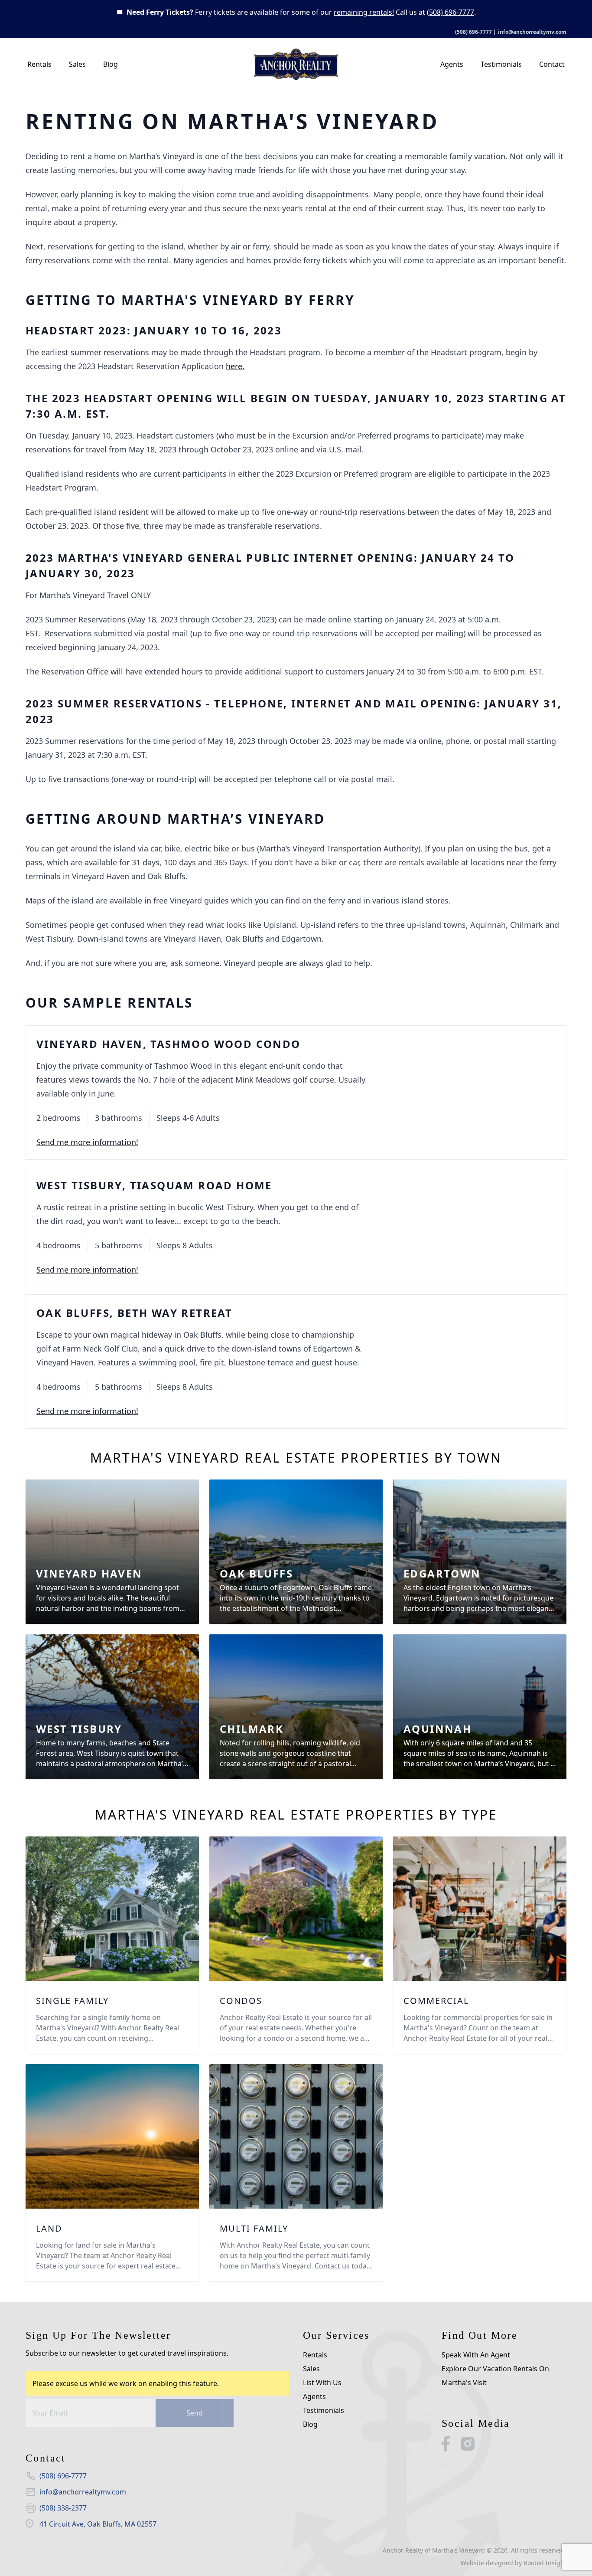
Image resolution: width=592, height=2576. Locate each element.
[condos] (296, 1909)
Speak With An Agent (476, 2355)
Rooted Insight (545, 2563)
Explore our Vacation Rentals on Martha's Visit (495, 2376)
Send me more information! (87, 1142)
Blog (111, 64)
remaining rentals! (364, 12)
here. (235, 366)
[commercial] (480, 1909)
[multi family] (296, 2136)
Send (195, 2413)
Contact (552, 64)
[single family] (112, 1909)
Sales (77, 64)
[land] (112, 2136)
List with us (322, 2383)
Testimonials (501, 64)
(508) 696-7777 (451, 12)
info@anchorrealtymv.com (532, 32)
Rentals (39, 64)
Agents (452, 64)
